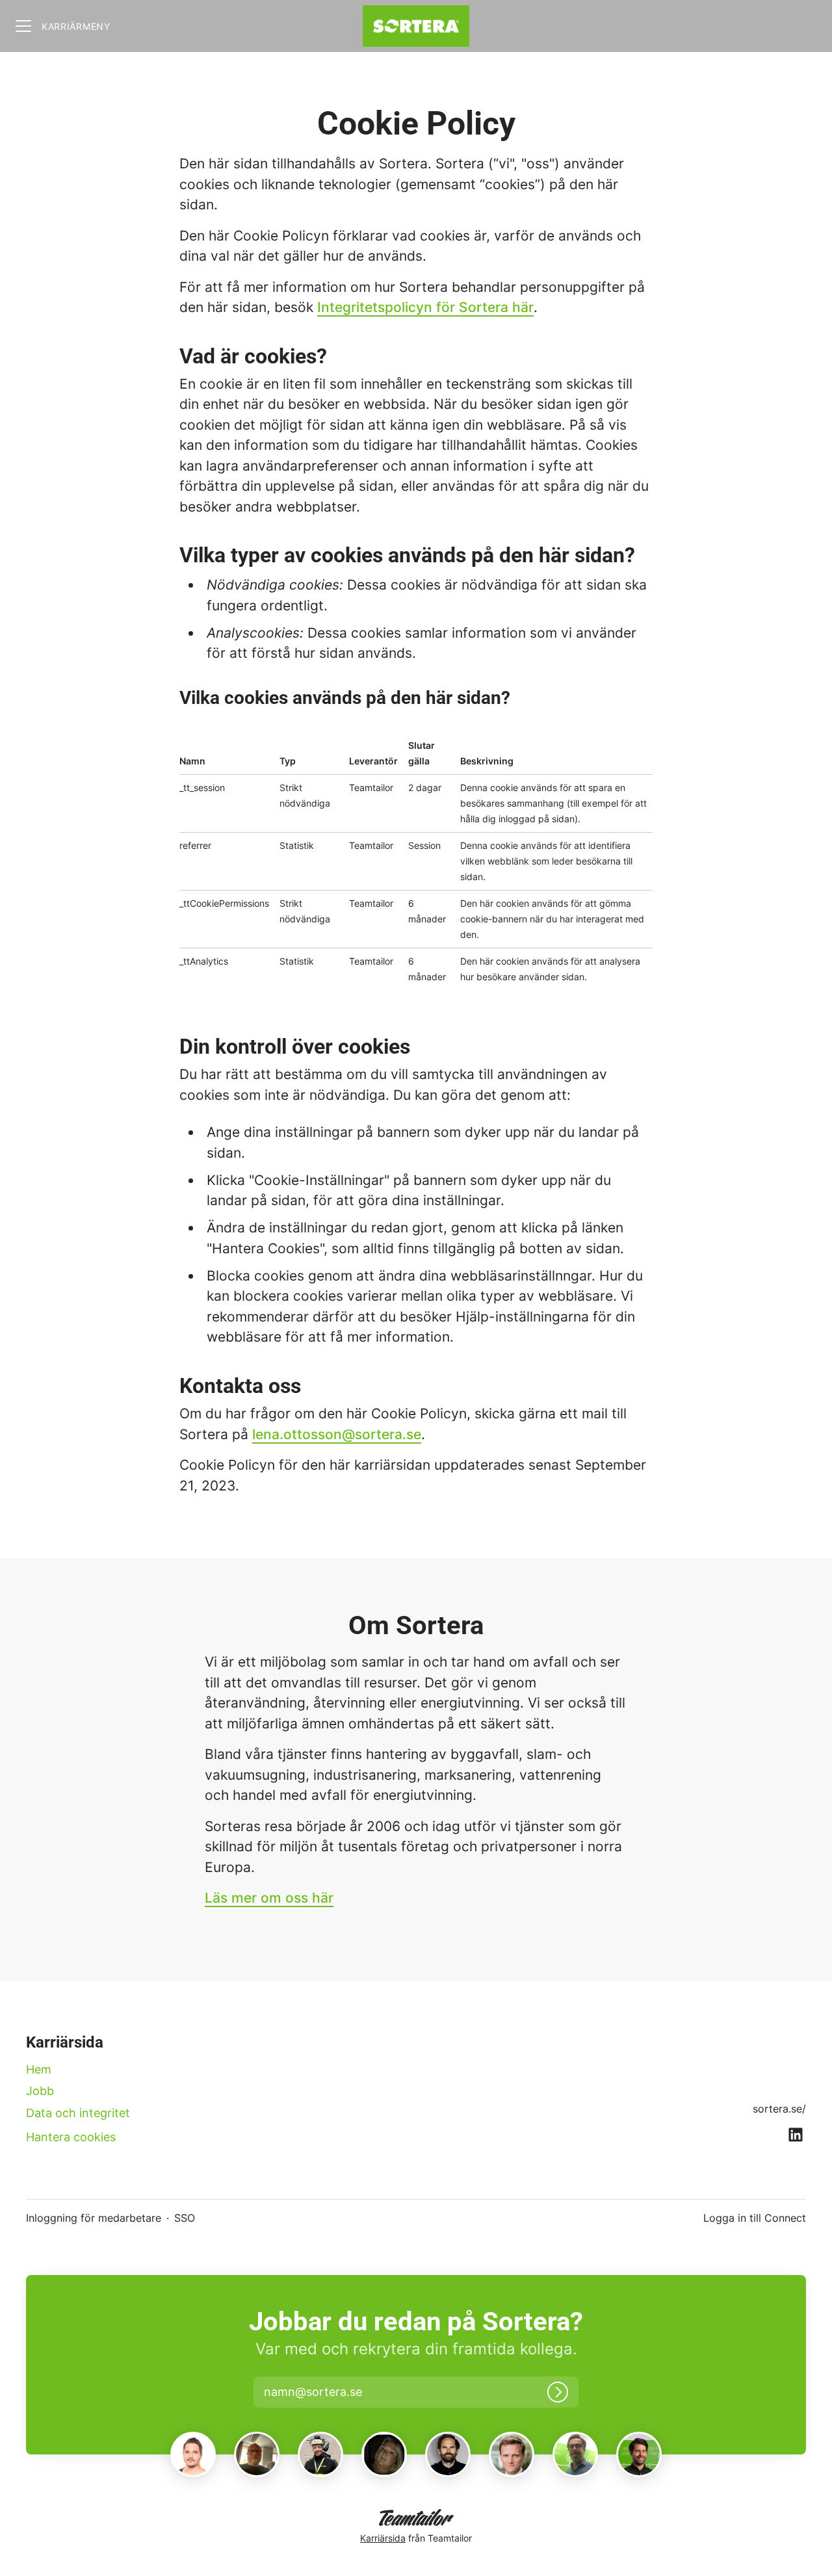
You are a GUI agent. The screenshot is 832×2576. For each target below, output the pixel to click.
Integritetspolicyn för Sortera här (425, 307)
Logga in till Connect (755, 2218)
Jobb (40, 2091)
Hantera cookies (71, 2137)
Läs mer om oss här (269, 1898)
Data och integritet (78, 2113)
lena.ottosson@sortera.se (337, 1434)
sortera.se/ (779, 2109)
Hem (39, 2069)
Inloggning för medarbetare (94, 2218)
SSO (185, 2218)
